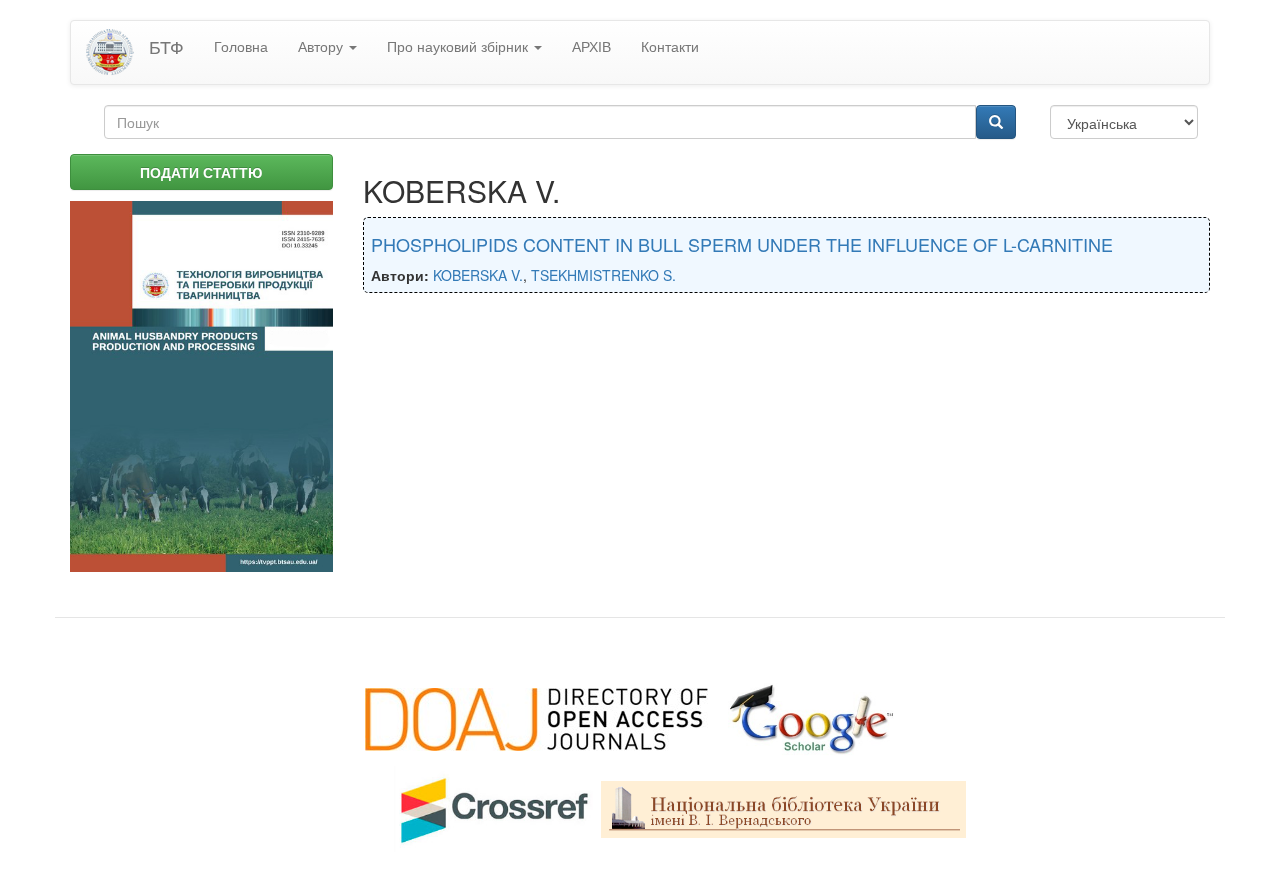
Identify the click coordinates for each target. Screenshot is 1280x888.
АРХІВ (591, 46)
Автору (322, 46)
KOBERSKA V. (478, 275)
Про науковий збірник (459, 46)
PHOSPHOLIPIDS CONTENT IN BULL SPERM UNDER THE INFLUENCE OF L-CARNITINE (742, 244)
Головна (241, 46)
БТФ (166, 46)
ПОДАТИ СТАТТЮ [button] (201, 172)
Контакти (670, 46)
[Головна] (117, 52)
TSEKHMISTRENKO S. (603, 275)
